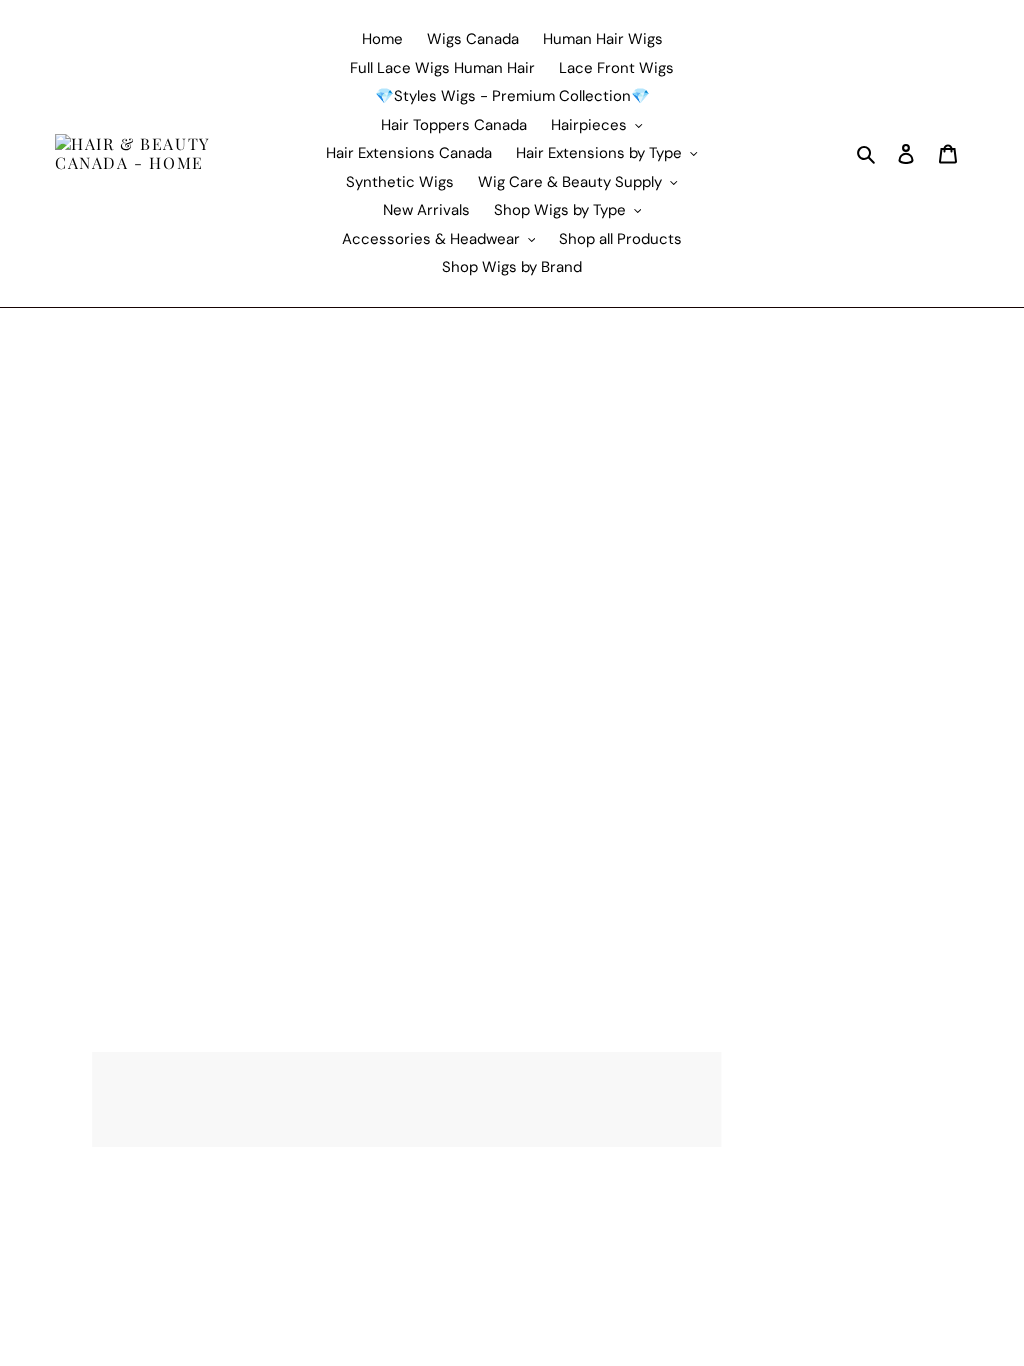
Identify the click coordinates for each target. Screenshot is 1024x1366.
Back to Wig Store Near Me (117, 417)
